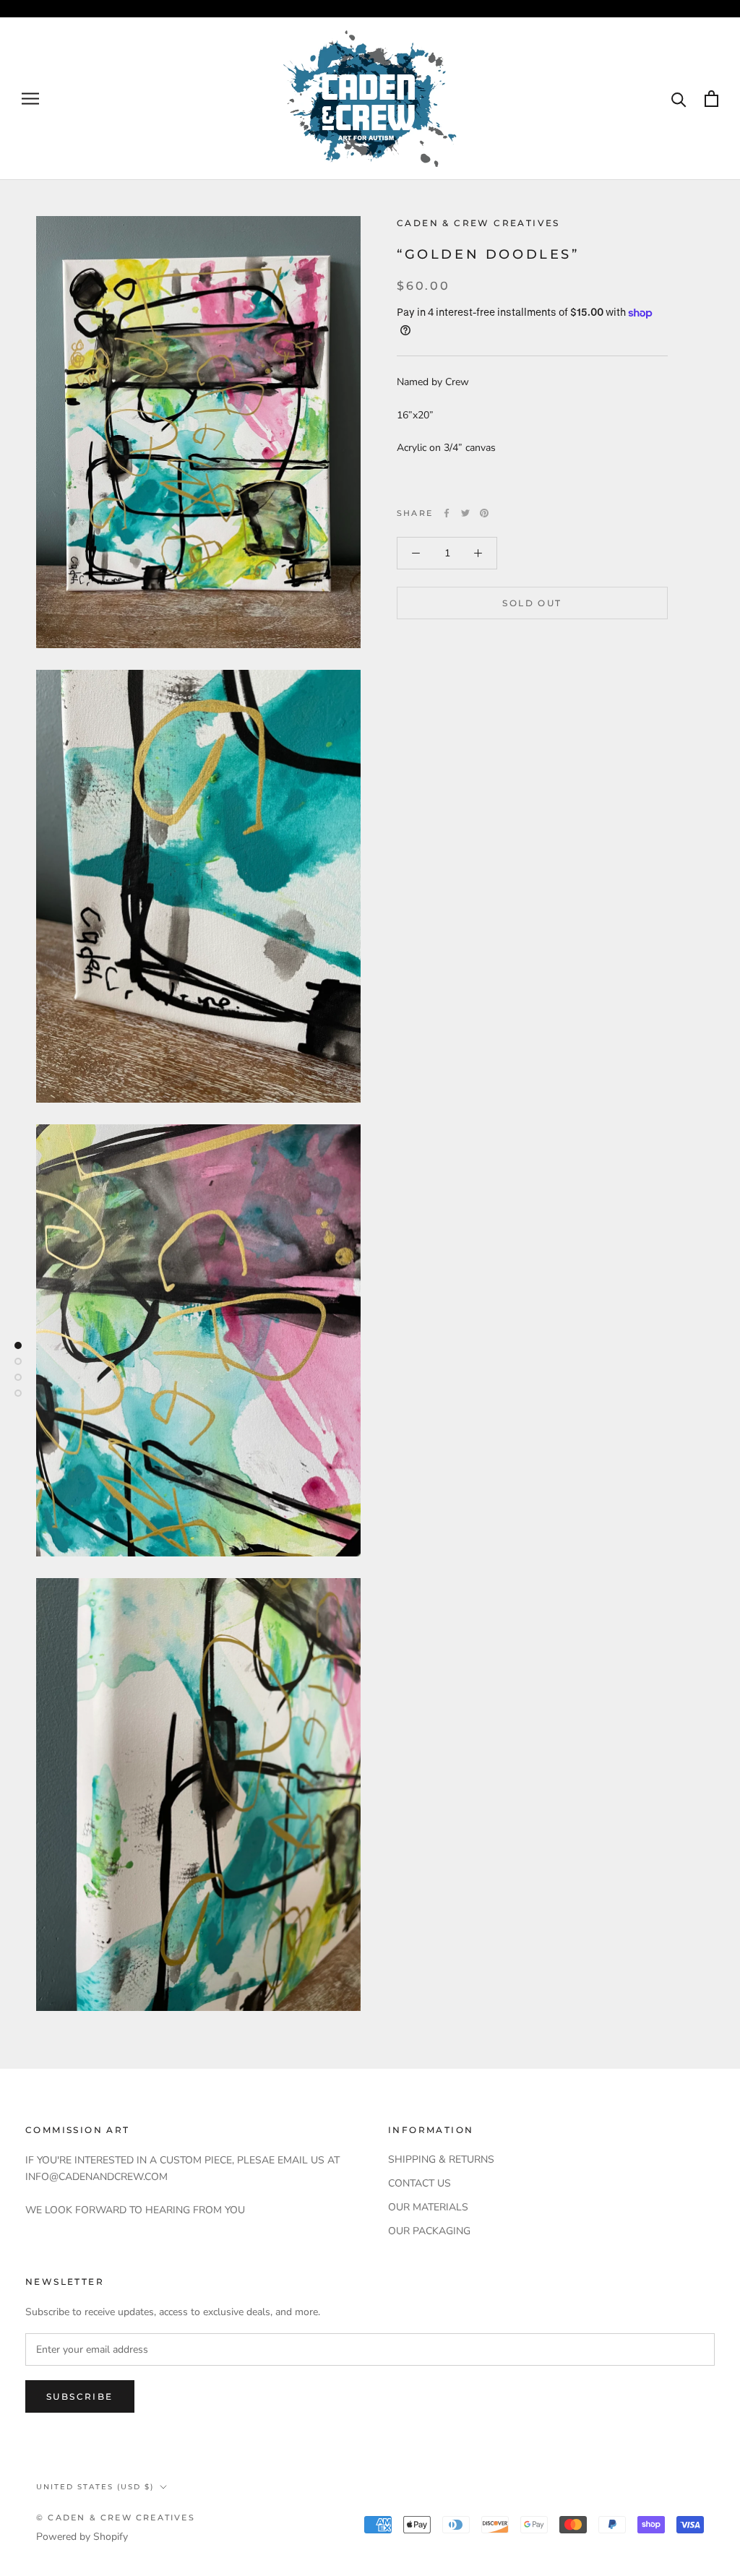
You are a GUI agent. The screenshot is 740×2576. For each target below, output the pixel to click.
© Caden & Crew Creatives (116, 2517)
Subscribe (80, 2396)
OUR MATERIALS (428, 2207)
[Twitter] (465, 513)
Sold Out (532, 603)
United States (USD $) (95, 2487)
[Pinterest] (484, 513)
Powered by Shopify (82, 2537)
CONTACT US (420, 2183)
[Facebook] (447, 513)
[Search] (679, 99)
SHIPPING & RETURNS (441, 2159)
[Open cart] (711, 99)
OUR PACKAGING (429, 2231)
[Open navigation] (30, 99)
